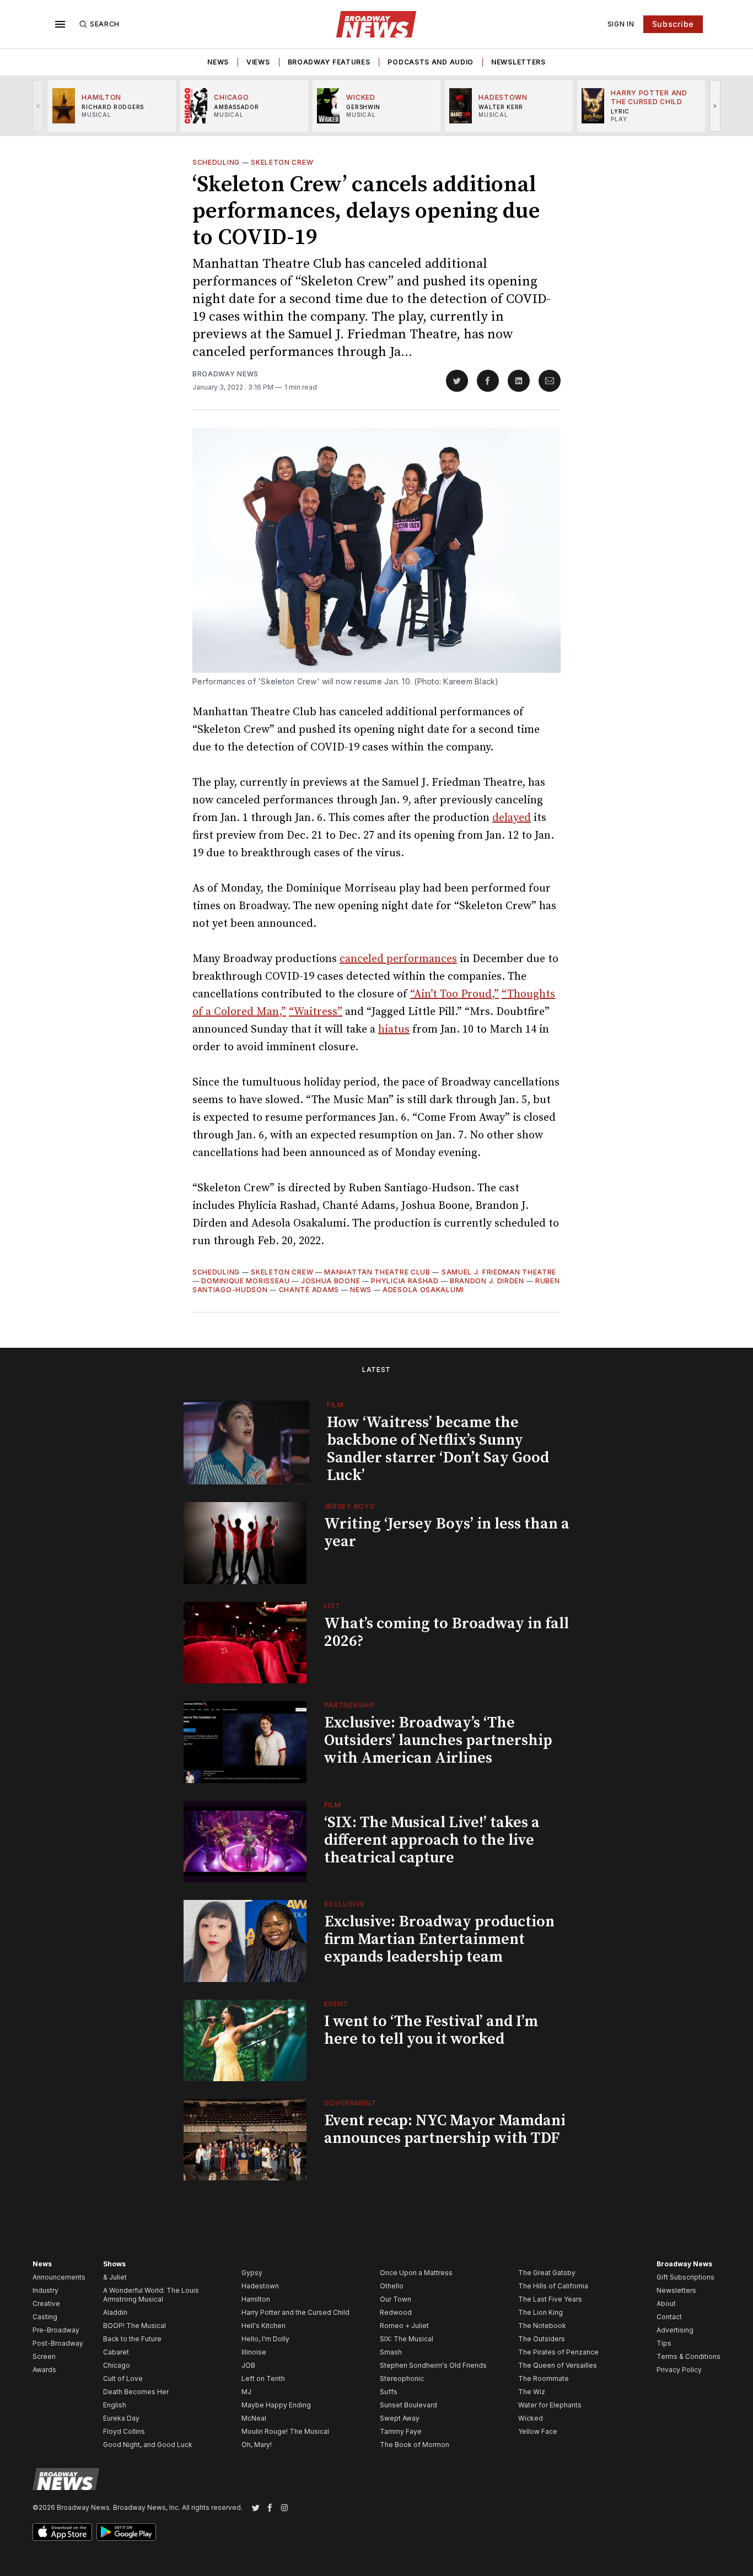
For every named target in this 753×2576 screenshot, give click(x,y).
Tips (664, 2343)
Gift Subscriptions (685, 2277)
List (332, 1606)
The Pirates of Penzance (558, 2352)
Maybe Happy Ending (276, 2405)
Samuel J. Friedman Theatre (499, 1272)
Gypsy (252, 2273)
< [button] (38, 106)
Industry (45, 2290)
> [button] (715, 106)
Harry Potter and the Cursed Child (295, 2312)
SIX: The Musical (407, 2339)
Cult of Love (123, 2378)
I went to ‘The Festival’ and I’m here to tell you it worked (431, 2030)
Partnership (350, 1705)
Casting (45, 2317)
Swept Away (400, 2418)
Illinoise (254, 2352)
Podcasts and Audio (431, 62)
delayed (512, 818)
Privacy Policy (679, 2370)
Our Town (396, 2299)
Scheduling (216, 162)
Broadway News (225, 374)
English (115, 2405)
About (666, 2304)
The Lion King (540, 2312)
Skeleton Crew (282, 162)
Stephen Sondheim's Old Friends (433, 2365)
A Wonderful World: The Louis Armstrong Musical (151, 2295)
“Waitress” (316, 1012)
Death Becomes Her (136, 2392)
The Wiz (532, 2392)
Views (258, 62)
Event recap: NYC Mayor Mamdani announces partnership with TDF (445, 2129)
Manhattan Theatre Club (377, 1272)
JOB (248, 2365)
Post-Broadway (58, 2343)
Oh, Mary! (257, 2445)
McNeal (254, 2418)
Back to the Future (132, 2339)
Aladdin (115, 2312)
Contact (669, 2317)
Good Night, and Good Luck (148, 2445)
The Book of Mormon (415, 2445)
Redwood (396, 2312)
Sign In (621, 24)
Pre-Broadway (56, 2330)
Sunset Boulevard (408, 2405)
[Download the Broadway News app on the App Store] (62, 2532)
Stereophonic (402, 2378)
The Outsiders (542, 2339)
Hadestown (260, 2286)
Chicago (117, 2365)
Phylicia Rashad (405, 1281)
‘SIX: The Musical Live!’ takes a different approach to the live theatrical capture (432, 1840)
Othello (392, 2286)
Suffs (389, 2392)
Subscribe (673, 24)
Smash (391, 2352)
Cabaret (116, 2352)
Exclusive (345, 1904)
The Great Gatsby (547, 2273)
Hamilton (256, 2299)
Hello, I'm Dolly (265, 2339)
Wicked (531, 2418)
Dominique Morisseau (245, 1281)
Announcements (59, 2277)
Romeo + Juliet (404, 2326)
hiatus (394, 1030)
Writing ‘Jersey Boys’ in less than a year (447, 1533)
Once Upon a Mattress (416, 2273)
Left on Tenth (263, 2378)
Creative (46, 2304)
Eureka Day (121, 2418)
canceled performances (398, 959)
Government (350, 2103)
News (218, 62)
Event (337, 2004)
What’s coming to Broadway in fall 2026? (447, 1632)
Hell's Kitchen (263, 2326)
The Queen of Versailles (558, 2365)
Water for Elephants (550, 2405)
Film (335, 1405)
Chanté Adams (309, 1290)
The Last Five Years (550, 2299)
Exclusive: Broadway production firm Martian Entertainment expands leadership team (439, 1939)
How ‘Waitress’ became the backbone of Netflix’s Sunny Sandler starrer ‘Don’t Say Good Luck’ (438, 1449)
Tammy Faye (401, 2431)
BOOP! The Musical (135, 2326)
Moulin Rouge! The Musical (285, 2431)
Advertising (675, 2330)
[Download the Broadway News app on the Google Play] (126, 2532)
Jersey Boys (349, 1506)
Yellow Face (538, 2431)
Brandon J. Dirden (487, 1281)
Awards (44, 2370)
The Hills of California (553, 2286)
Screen (44, 2356)
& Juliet (115, 2277)
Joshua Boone (330, 1281)
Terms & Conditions (689, 2356)
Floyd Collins (124, 2431)
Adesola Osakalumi (423, 1290)
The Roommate (544, 2378)
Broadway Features (329, 62)
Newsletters (518, 62)
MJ (246, 2392)
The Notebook (542, 2326)
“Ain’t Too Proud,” (455, 994)
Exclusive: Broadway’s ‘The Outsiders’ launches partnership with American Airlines (438, 1740)
